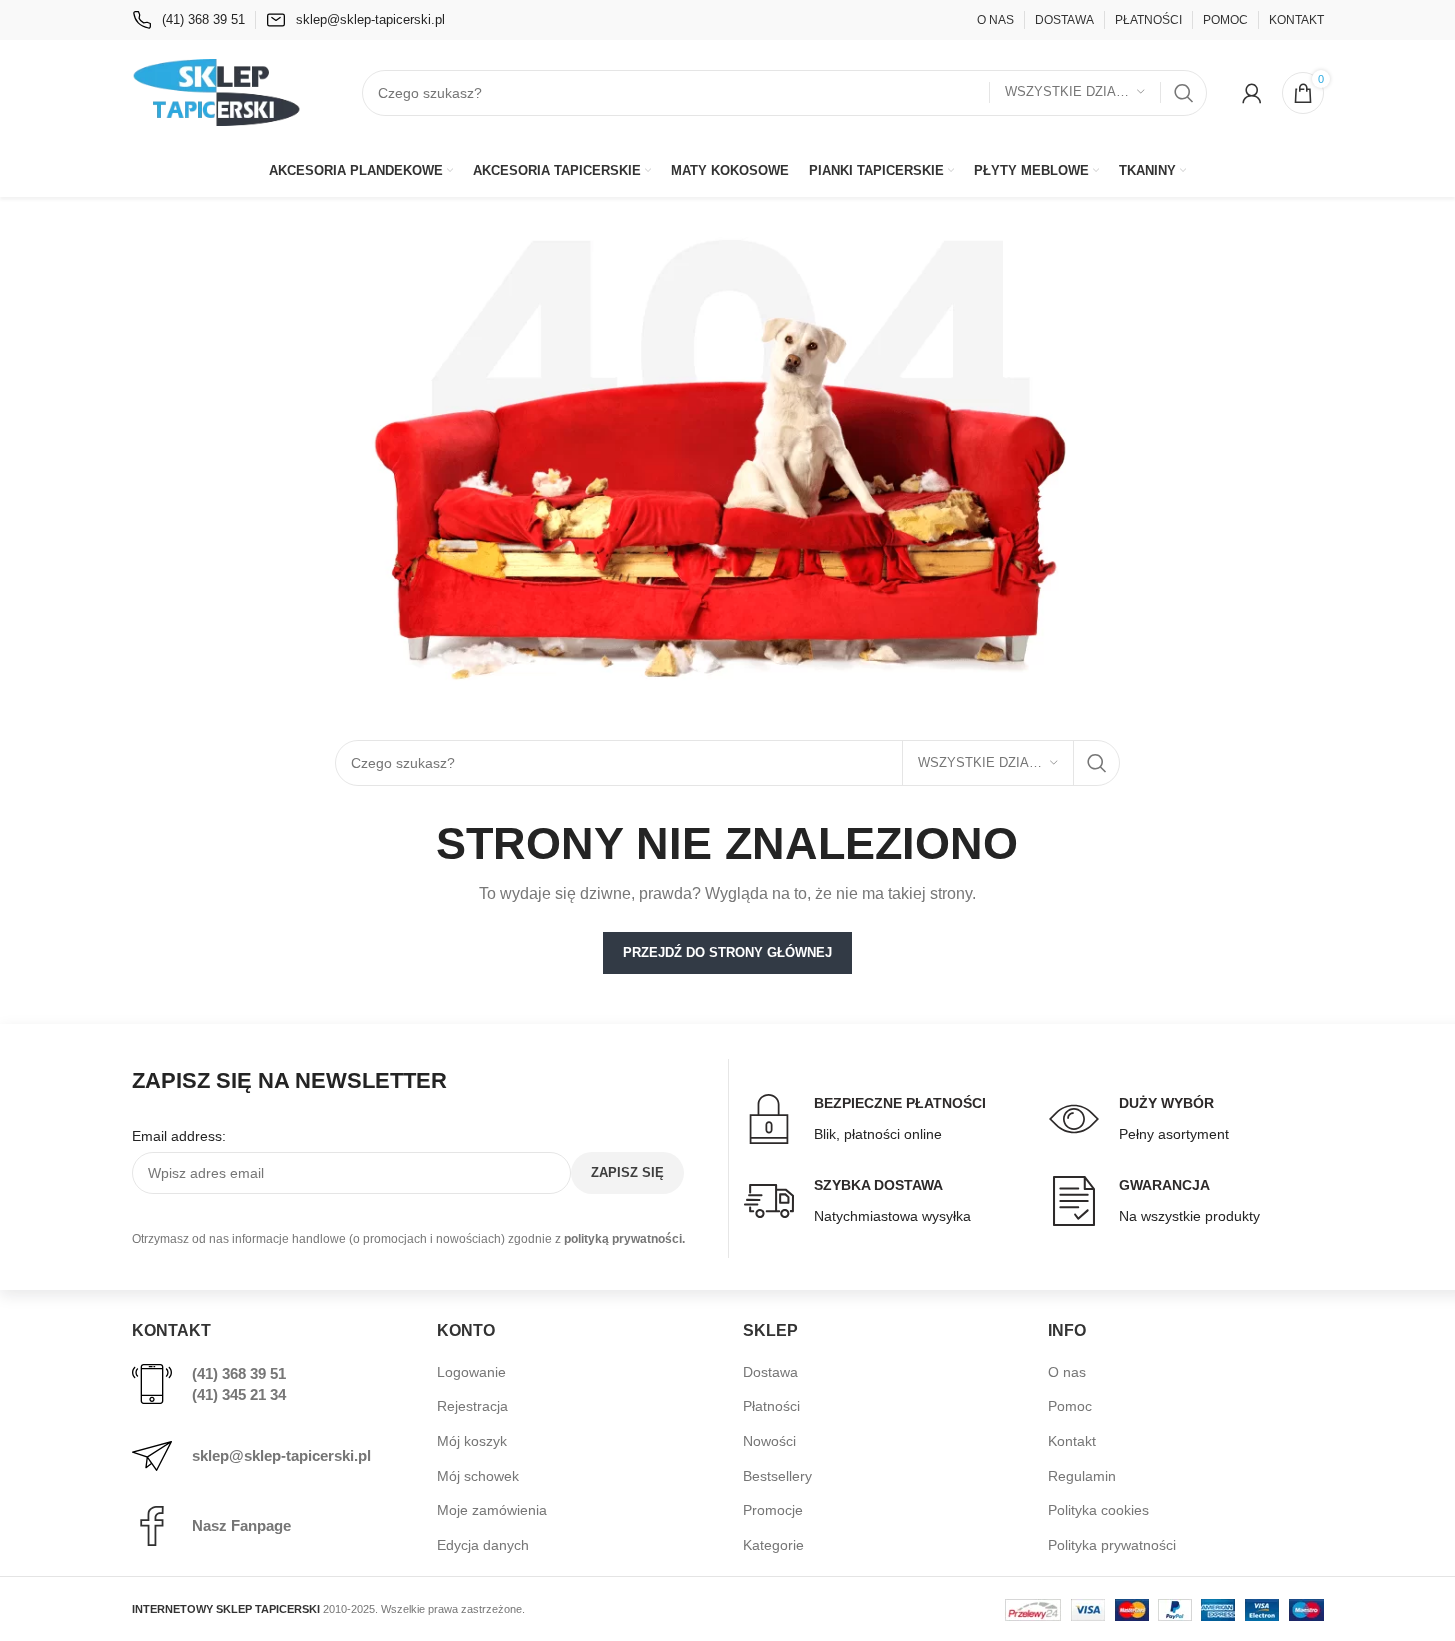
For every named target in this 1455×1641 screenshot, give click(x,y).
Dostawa (770, 1372)
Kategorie (773, 1545)
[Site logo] (217, 91)
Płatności (771, 1406)
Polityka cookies (1098, 1510)
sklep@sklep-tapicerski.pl (281, 1455)
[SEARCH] (1184, 93)
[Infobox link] (188, 20)
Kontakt (1072, 1441)
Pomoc (1070, 1406)
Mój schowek (478, 1476)
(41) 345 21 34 (239, 1394)
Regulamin (1082, 1476)
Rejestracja (472, 1406)
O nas (1067, 1372)
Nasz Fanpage (241, 1525)
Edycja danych (483, 1545)
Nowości (769, 1441)
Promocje (773, 1510)
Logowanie (471, 1372)
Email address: (179, 1136)
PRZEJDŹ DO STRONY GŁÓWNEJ (727, 952)
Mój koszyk (472, 1441)
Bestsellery (777, 1476)
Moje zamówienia (492, 1510)
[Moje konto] (1252, 93)
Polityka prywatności (1112, 1545)
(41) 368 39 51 (239, 1373)
